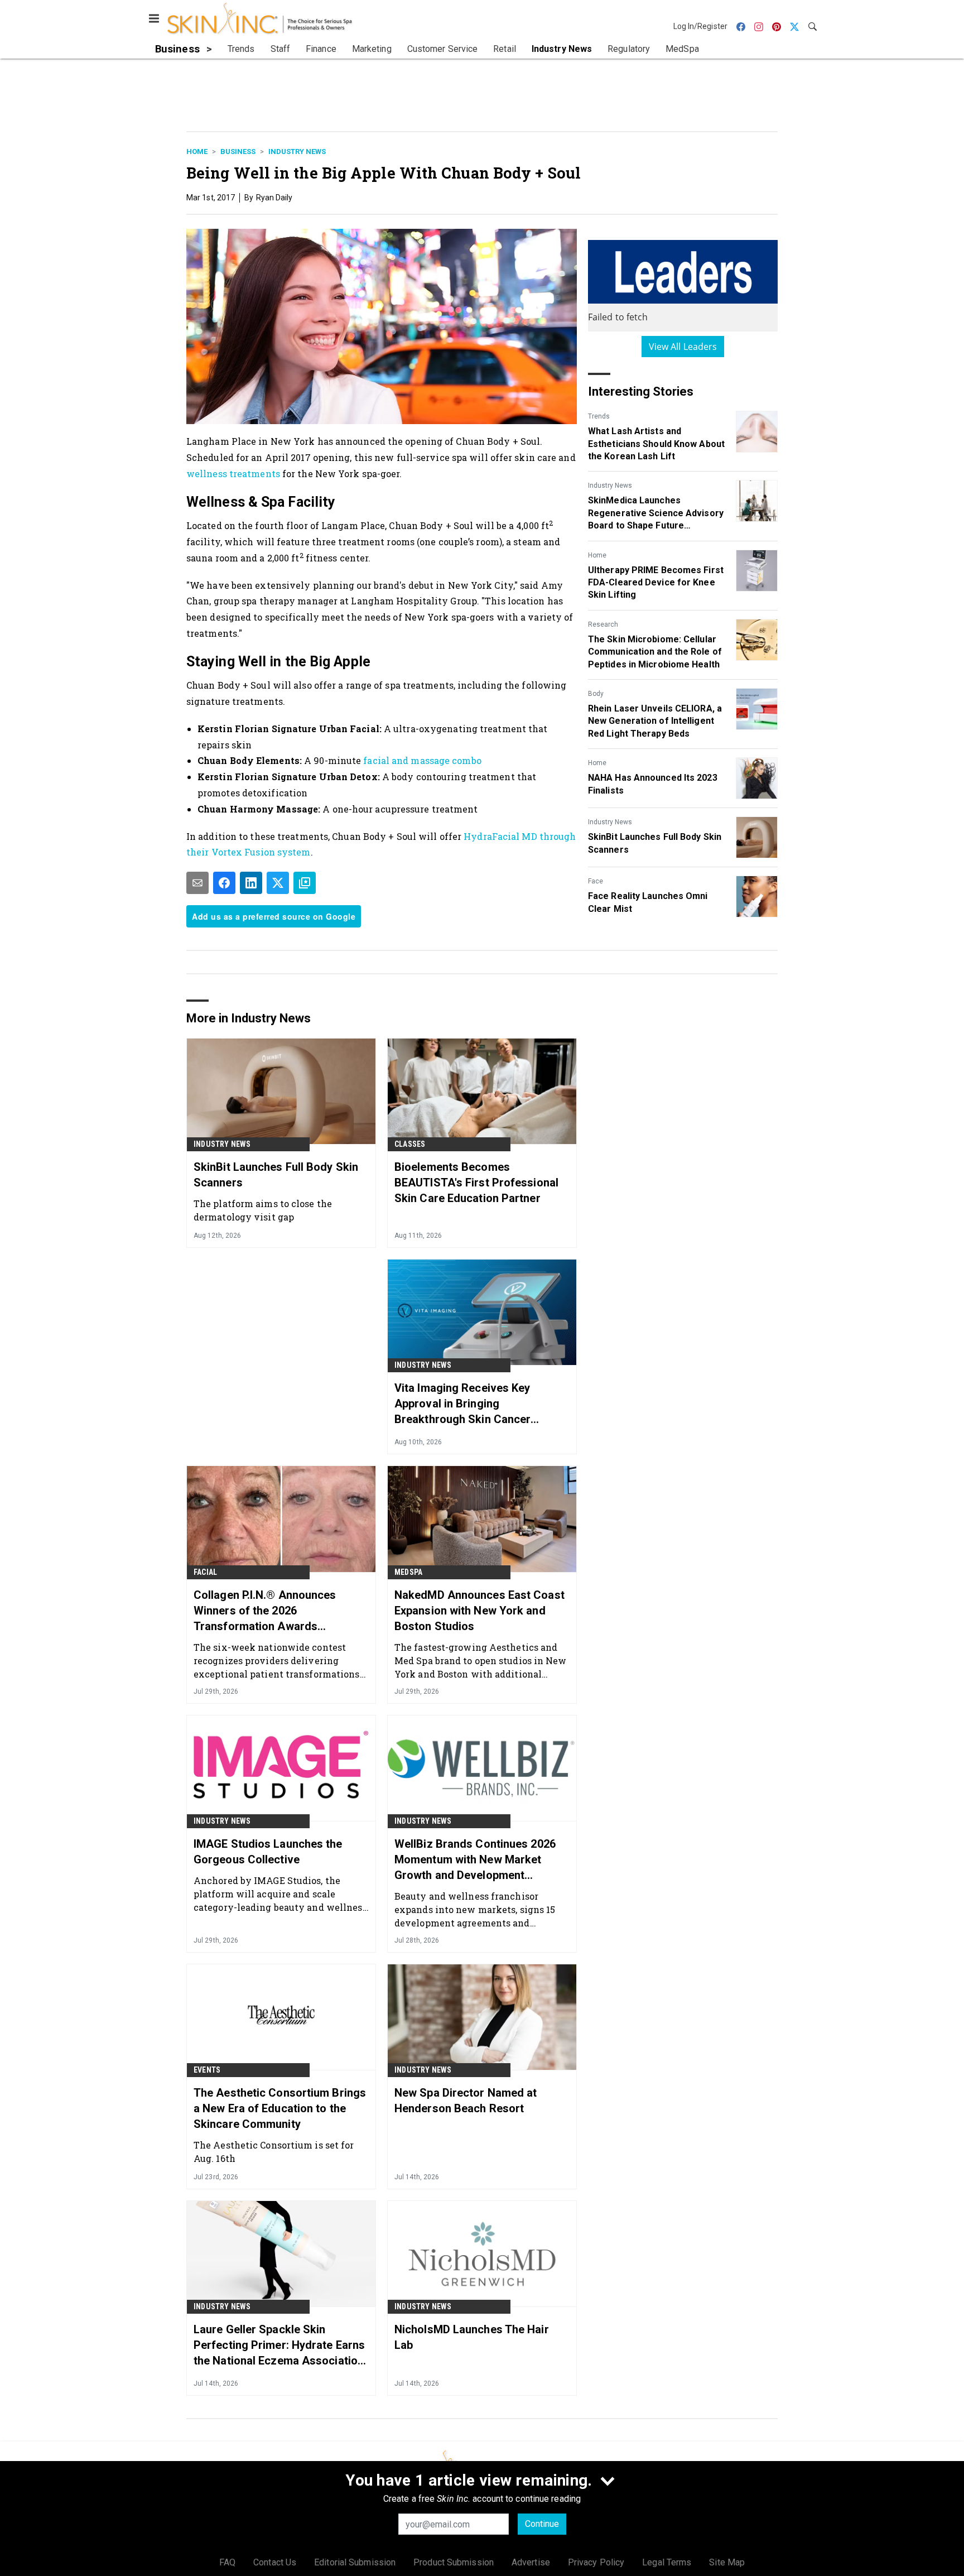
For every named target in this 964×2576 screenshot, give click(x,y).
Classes (410, 1144)
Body (596, 694)
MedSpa (408, 1572)
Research (603, 624)
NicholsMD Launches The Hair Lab (472, 2337)
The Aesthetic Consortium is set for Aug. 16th (274, 2152)
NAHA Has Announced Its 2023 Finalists (653, 784)
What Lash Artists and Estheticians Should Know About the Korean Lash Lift (656, 444)
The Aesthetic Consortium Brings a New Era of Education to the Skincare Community (280, 2108)
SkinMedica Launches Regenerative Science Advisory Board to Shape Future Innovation (656, 513)
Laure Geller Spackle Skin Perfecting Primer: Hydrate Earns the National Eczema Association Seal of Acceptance (279, 2346)
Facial (205, 1572)
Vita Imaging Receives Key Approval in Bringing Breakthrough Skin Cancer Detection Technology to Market (477, 1404)
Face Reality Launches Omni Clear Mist (648, 902)
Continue (542, 2524)
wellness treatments (234, 474)
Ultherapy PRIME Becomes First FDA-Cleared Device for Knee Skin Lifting (656, 583)
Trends (599, 416)
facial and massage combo (422, 760)
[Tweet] (278, 883)
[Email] (197, 883)
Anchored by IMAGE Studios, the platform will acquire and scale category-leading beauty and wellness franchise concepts (280, 1894)
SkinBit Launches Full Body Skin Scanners (655, 843)
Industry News (297, 152)
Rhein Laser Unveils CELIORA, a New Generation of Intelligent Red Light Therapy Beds (655, 721)
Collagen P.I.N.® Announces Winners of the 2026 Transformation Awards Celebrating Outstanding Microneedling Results (265, 1611)
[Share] (224, 883)
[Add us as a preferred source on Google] (305, 883)
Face (596, 881)
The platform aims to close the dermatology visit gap (263, 1210)
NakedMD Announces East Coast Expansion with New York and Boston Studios (479, 1611)
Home (197, 152)
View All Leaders (683, 347)
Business (238, 152)
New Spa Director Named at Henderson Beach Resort (466, 2101)
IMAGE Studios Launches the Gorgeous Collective (268, 1852)
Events (207, 2070)
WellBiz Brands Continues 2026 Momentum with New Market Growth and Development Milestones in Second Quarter (475, 1860)
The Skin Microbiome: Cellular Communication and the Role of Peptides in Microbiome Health (655, 652)
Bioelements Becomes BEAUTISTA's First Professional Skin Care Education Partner (476, 1183)
